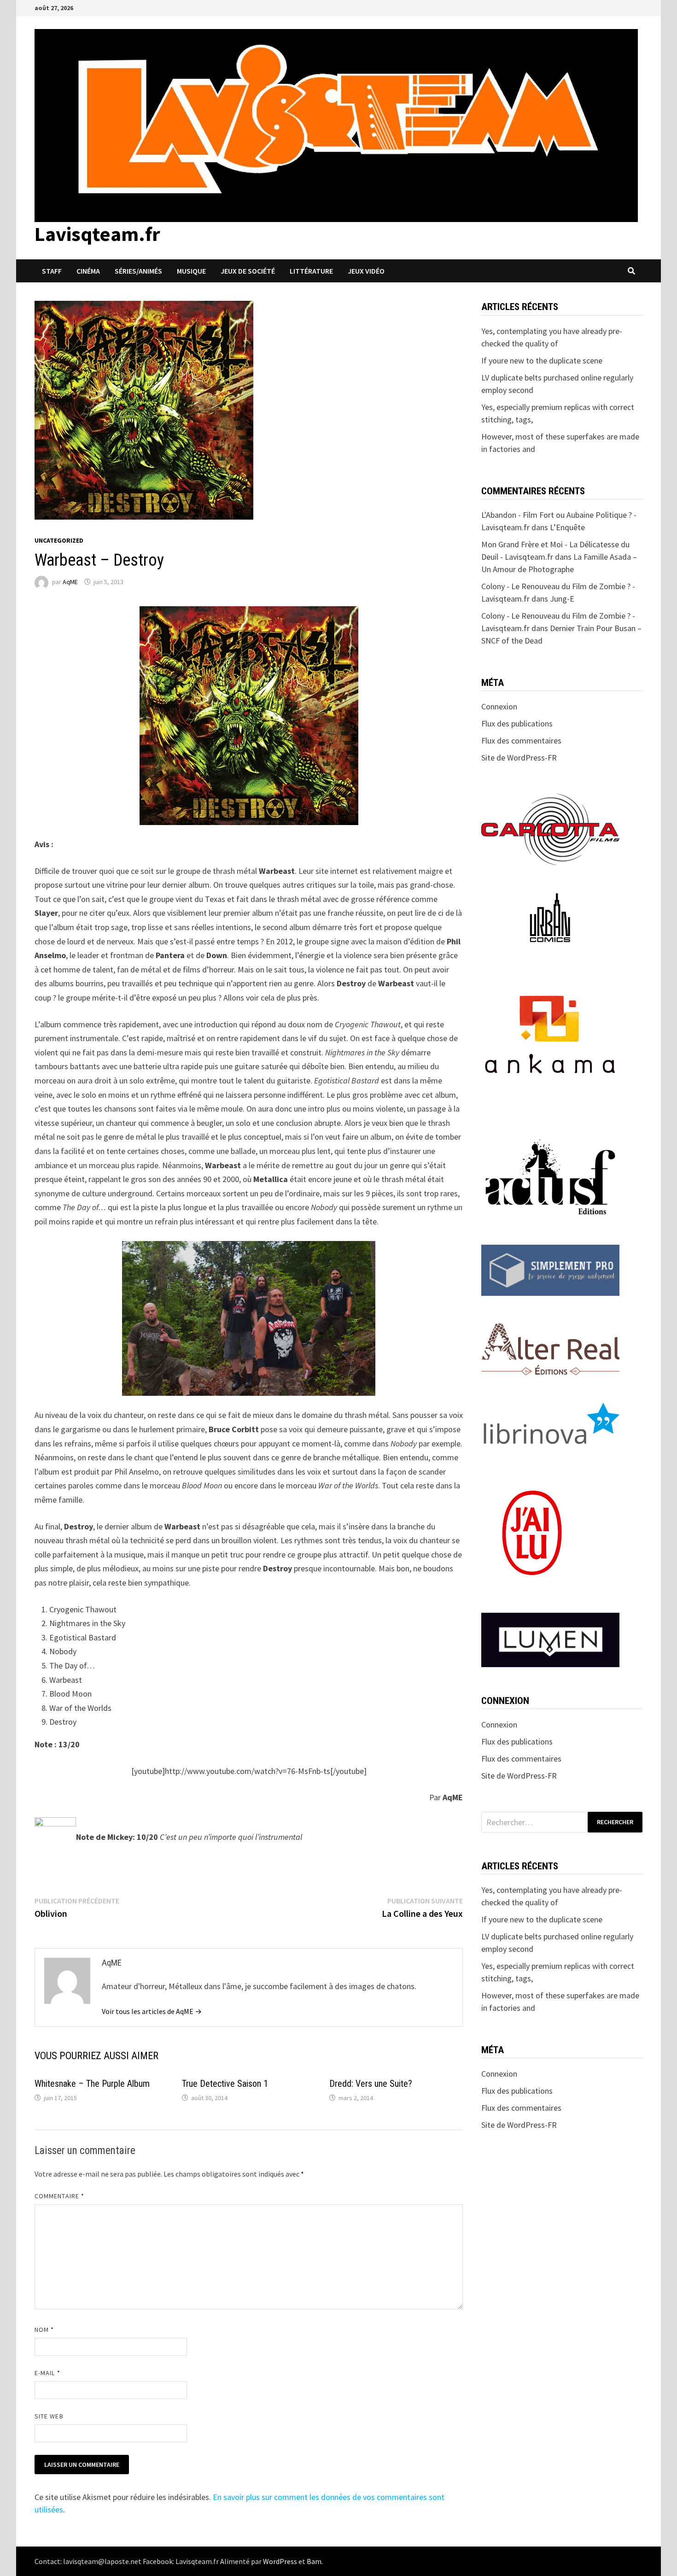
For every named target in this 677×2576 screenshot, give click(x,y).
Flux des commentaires (521, 741)
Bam (314, 2561)
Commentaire (59, 2196)
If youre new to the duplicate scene (542, 360)
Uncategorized (59, 540)
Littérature (311, 271)
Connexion (499, 706)
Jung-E (562, 599)
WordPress (280, 2561)
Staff (52, 271)
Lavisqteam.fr (97, 234)
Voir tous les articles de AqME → (152, 2011)
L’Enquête (567, 527)
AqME (70, 582)
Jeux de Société (248, 271)
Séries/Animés (138, 271)
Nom (44, 2330)
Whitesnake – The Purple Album (92, 2084)
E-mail (47, 2373)
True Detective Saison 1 (225, 2084)
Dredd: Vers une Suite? (371, 2084)
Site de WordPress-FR (519, 758)
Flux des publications (517, 723)
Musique (191, 271)
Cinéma (88, 271)
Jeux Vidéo (366, 271)
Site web (49, 2416)
